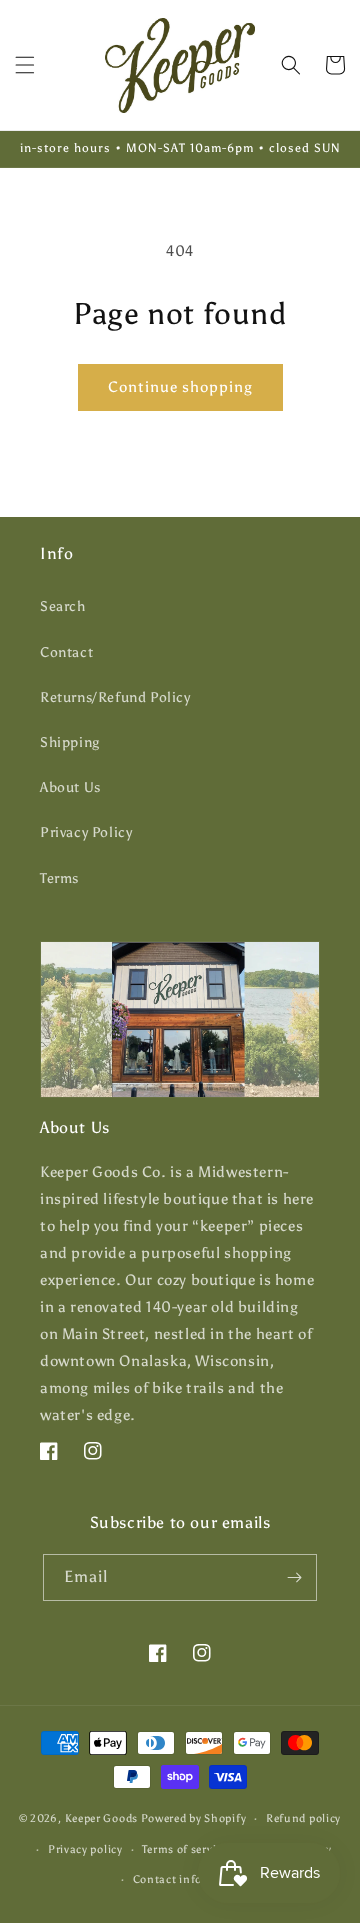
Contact (66, 652)
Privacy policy (85, 1849)
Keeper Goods (101, 1818)
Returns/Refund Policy (115, 697)
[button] (25, 65)
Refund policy (303, 1818)
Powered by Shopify (194, 1818)
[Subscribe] (294, 1577)
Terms (59, 878)
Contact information (190, 1879)
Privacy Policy (86, 832)
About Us (70, 787)
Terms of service (184, 1849)
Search (63, 606)
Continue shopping (180, 387)
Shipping (70, 742)
